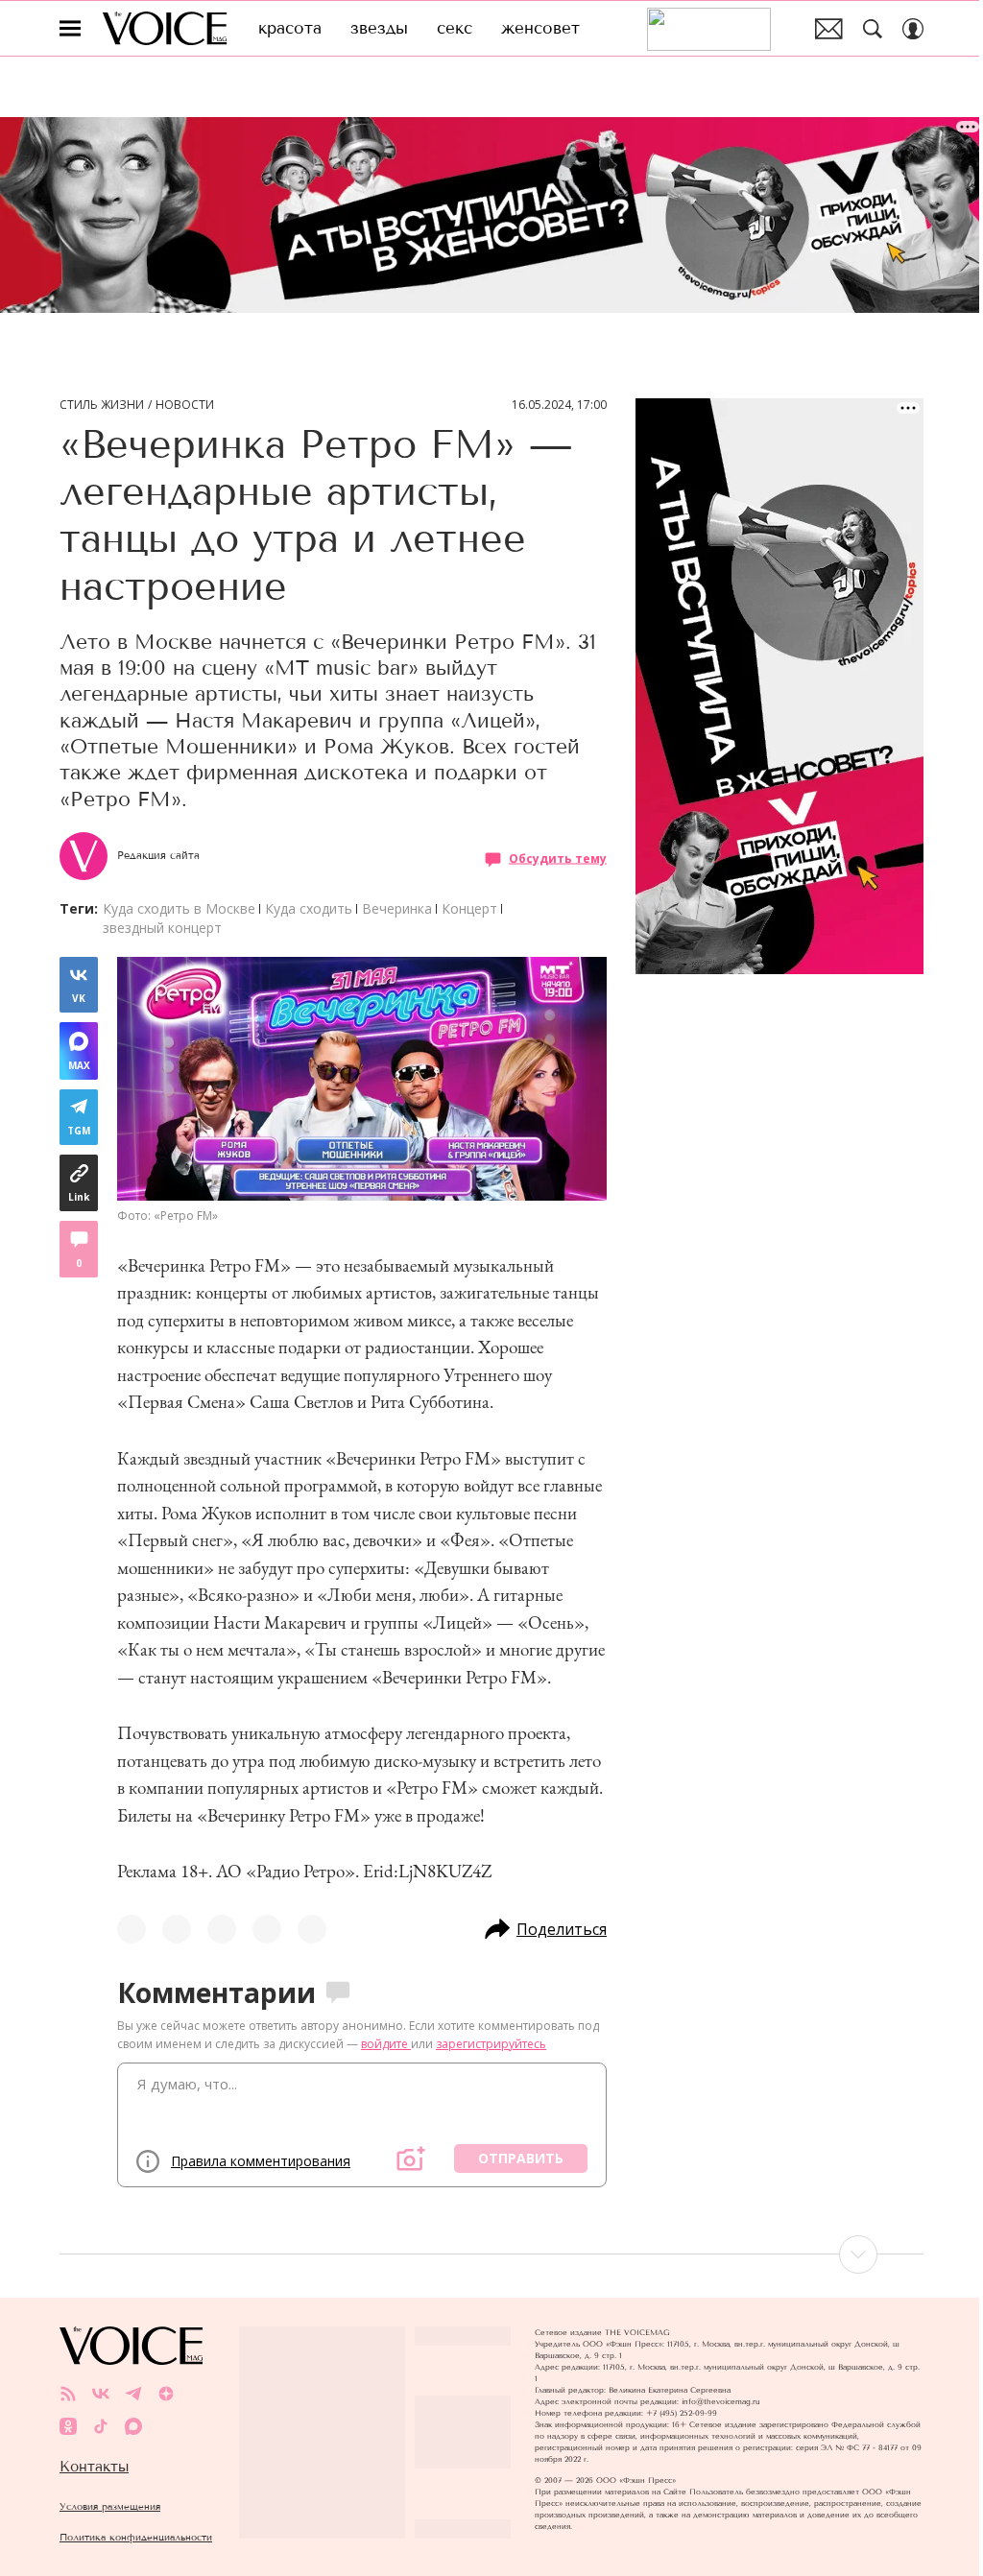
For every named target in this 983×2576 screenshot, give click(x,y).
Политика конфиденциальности (136, 2537)
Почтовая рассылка (829, 29)
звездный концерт (162, 928)
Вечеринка (397, 908)
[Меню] (70, 29)
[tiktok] (101, 2426)
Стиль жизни (102, 405)
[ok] (68, 2426)
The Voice (165, 28)
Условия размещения (110, 2506)
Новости (185, 405)
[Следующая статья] (491, 2254)
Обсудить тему (558, 859)
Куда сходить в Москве (179, 908)
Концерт (469, 908)
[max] (133, 2426)
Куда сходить (309, 908)
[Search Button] (873, 29)
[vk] (101, 2394)
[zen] (166, 2394)
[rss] (68, 2394)
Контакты (94, 2467)
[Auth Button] (913, 29)
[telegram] (133, 2394)
